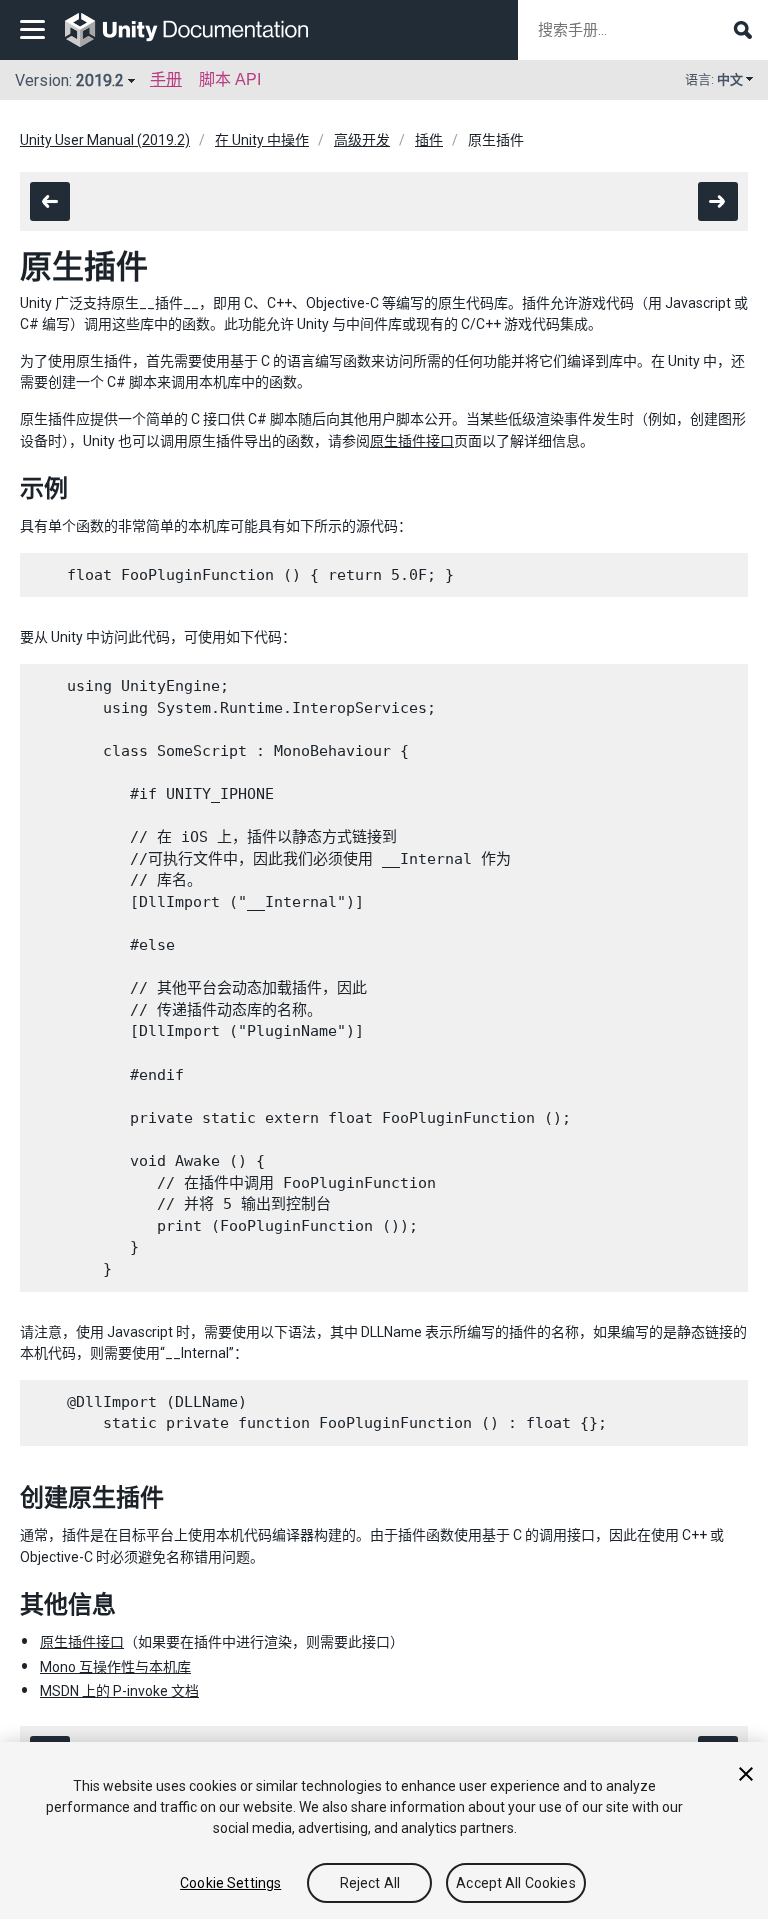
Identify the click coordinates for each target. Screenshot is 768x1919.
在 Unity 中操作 (262, 140)
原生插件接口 (412, 441)
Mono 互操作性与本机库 (115, 1667)
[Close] (746, 1774)
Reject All (370, 1883)
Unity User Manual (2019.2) (105, 140)
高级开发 (362, 140)
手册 (166, 79)
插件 (429, 140)
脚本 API (230, 79)
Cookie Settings (230, 1883)
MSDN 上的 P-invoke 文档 (119, 1691)
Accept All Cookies (516, 1883)
